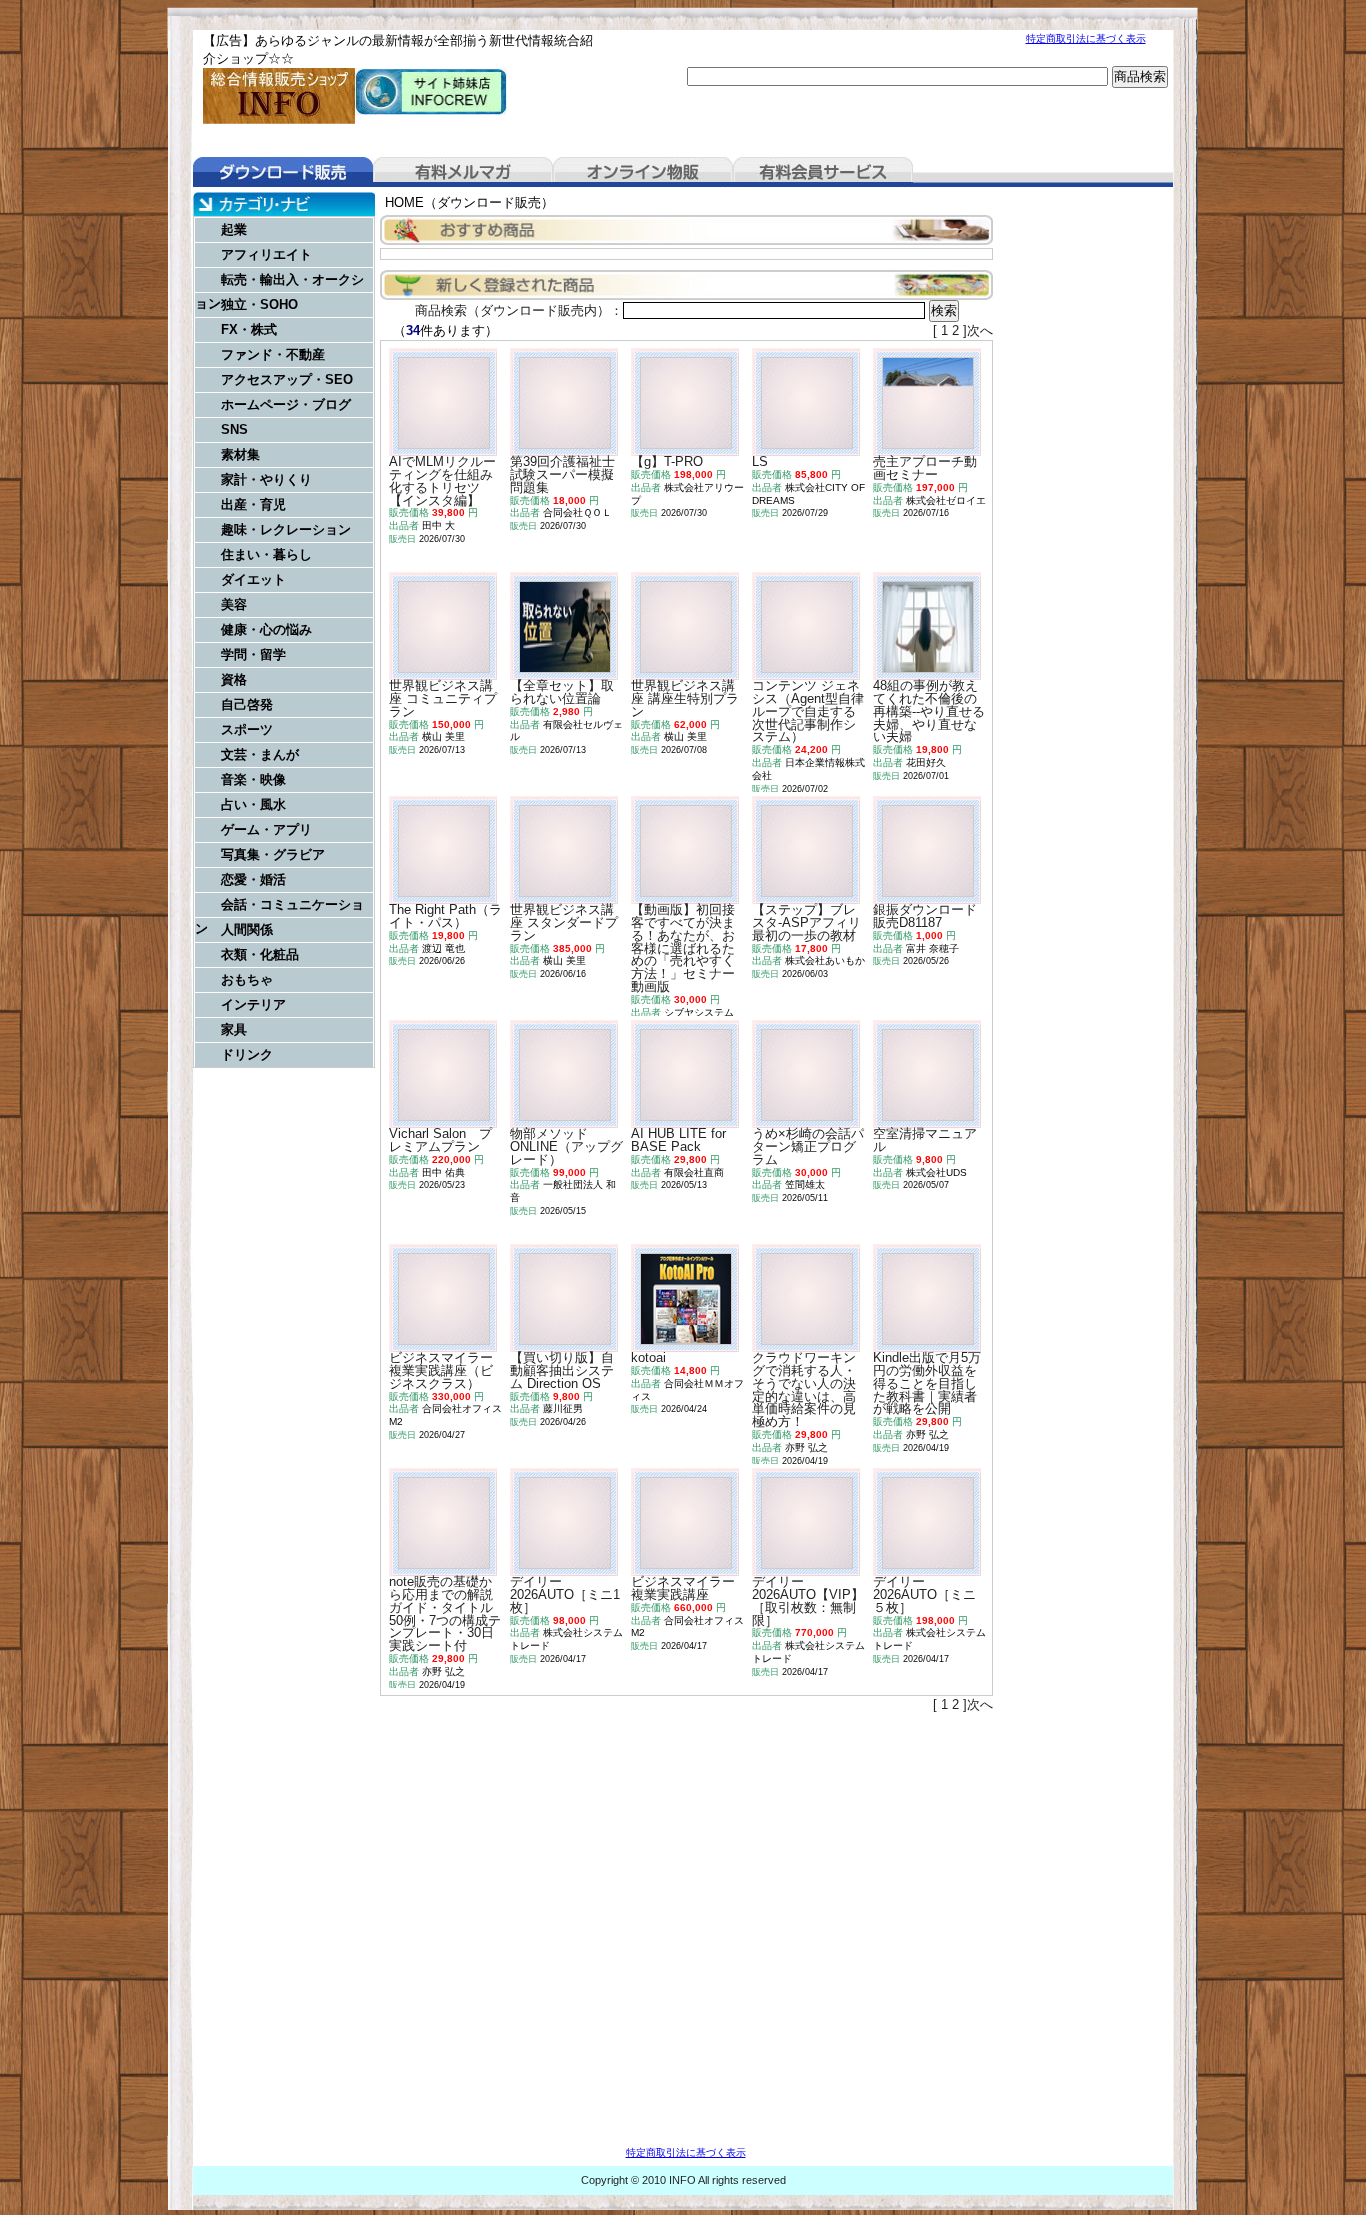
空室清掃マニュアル (925, 1140)
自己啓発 (247, 704)
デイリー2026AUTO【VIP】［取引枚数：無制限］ (808, 1600)
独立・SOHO (259, 304)
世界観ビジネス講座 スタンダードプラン (564, 922)
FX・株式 (249, 329)
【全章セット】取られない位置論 (562, 692)
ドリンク (247, 1054)
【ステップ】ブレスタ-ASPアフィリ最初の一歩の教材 (806, 922)
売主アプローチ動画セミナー (925, 468)
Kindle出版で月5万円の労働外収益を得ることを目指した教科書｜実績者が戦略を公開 (927, 1383)
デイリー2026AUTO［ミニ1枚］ (565, 1594)
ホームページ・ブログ (286, 404)
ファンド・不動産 (273, 354)
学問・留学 (253, 654)
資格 (234, 679)
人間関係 (247, 929)
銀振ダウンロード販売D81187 (925, 916)
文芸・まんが (260, 754)
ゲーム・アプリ (266, 829)
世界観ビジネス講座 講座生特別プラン (685, 698)
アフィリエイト (266, 254)
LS (760, 461)
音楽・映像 (253, 779)
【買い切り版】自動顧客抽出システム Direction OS (562, 1370)
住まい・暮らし (266, 554)
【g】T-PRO (667, 461)
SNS (234, 429)
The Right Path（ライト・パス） (445, 916)
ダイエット (253, 579)
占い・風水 (253, 804)
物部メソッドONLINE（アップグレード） (566, 1146)
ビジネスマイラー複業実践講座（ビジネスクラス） (441, 1370)
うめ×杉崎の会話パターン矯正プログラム (808, 1146)
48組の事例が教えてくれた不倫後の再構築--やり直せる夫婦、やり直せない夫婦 (929, 711)
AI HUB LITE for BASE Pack (678, 1140)
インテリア (253, 1004)
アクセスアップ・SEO (287, 379)
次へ (980, 330)
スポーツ (247, 729)
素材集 (240, 454)
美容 (234, 604)
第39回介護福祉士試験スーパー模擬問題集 (562, 474)
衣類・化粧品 (260, 954)
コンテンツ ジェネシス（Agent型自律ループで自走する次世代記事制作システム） (808, 711)
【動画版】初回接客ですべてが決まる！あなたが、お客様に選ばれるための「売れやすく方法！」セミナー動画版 (683, 948)
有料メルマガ (463, 172)
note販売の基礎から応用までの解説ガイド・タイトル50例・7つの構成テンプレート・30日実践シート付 (445, 1613)
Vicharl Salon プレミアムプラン (440, 1140)
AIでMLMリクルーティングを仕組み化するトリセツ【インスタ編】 (442, 480)
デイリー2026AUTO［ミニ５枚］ (924, 1594)
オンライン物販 (643, 172)
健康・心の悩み (266, 629)
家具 (234, 1029)
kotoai (648, 1357)
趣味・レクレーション (286, 529)
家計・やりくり (266, 479)
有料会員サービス (823, 172)
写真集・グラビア (273, 854)
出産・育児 (253, 504)
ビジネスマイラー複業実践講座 (683, 1588)
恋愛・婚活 (253, 879)
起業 (234, 229)
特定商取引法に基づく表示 (1086, 38)
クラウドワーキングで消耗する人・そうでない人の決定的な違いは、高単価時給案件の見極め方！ (804, 1389)
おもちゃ (247, 979)
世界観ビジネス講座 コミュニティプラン (443, 698)
